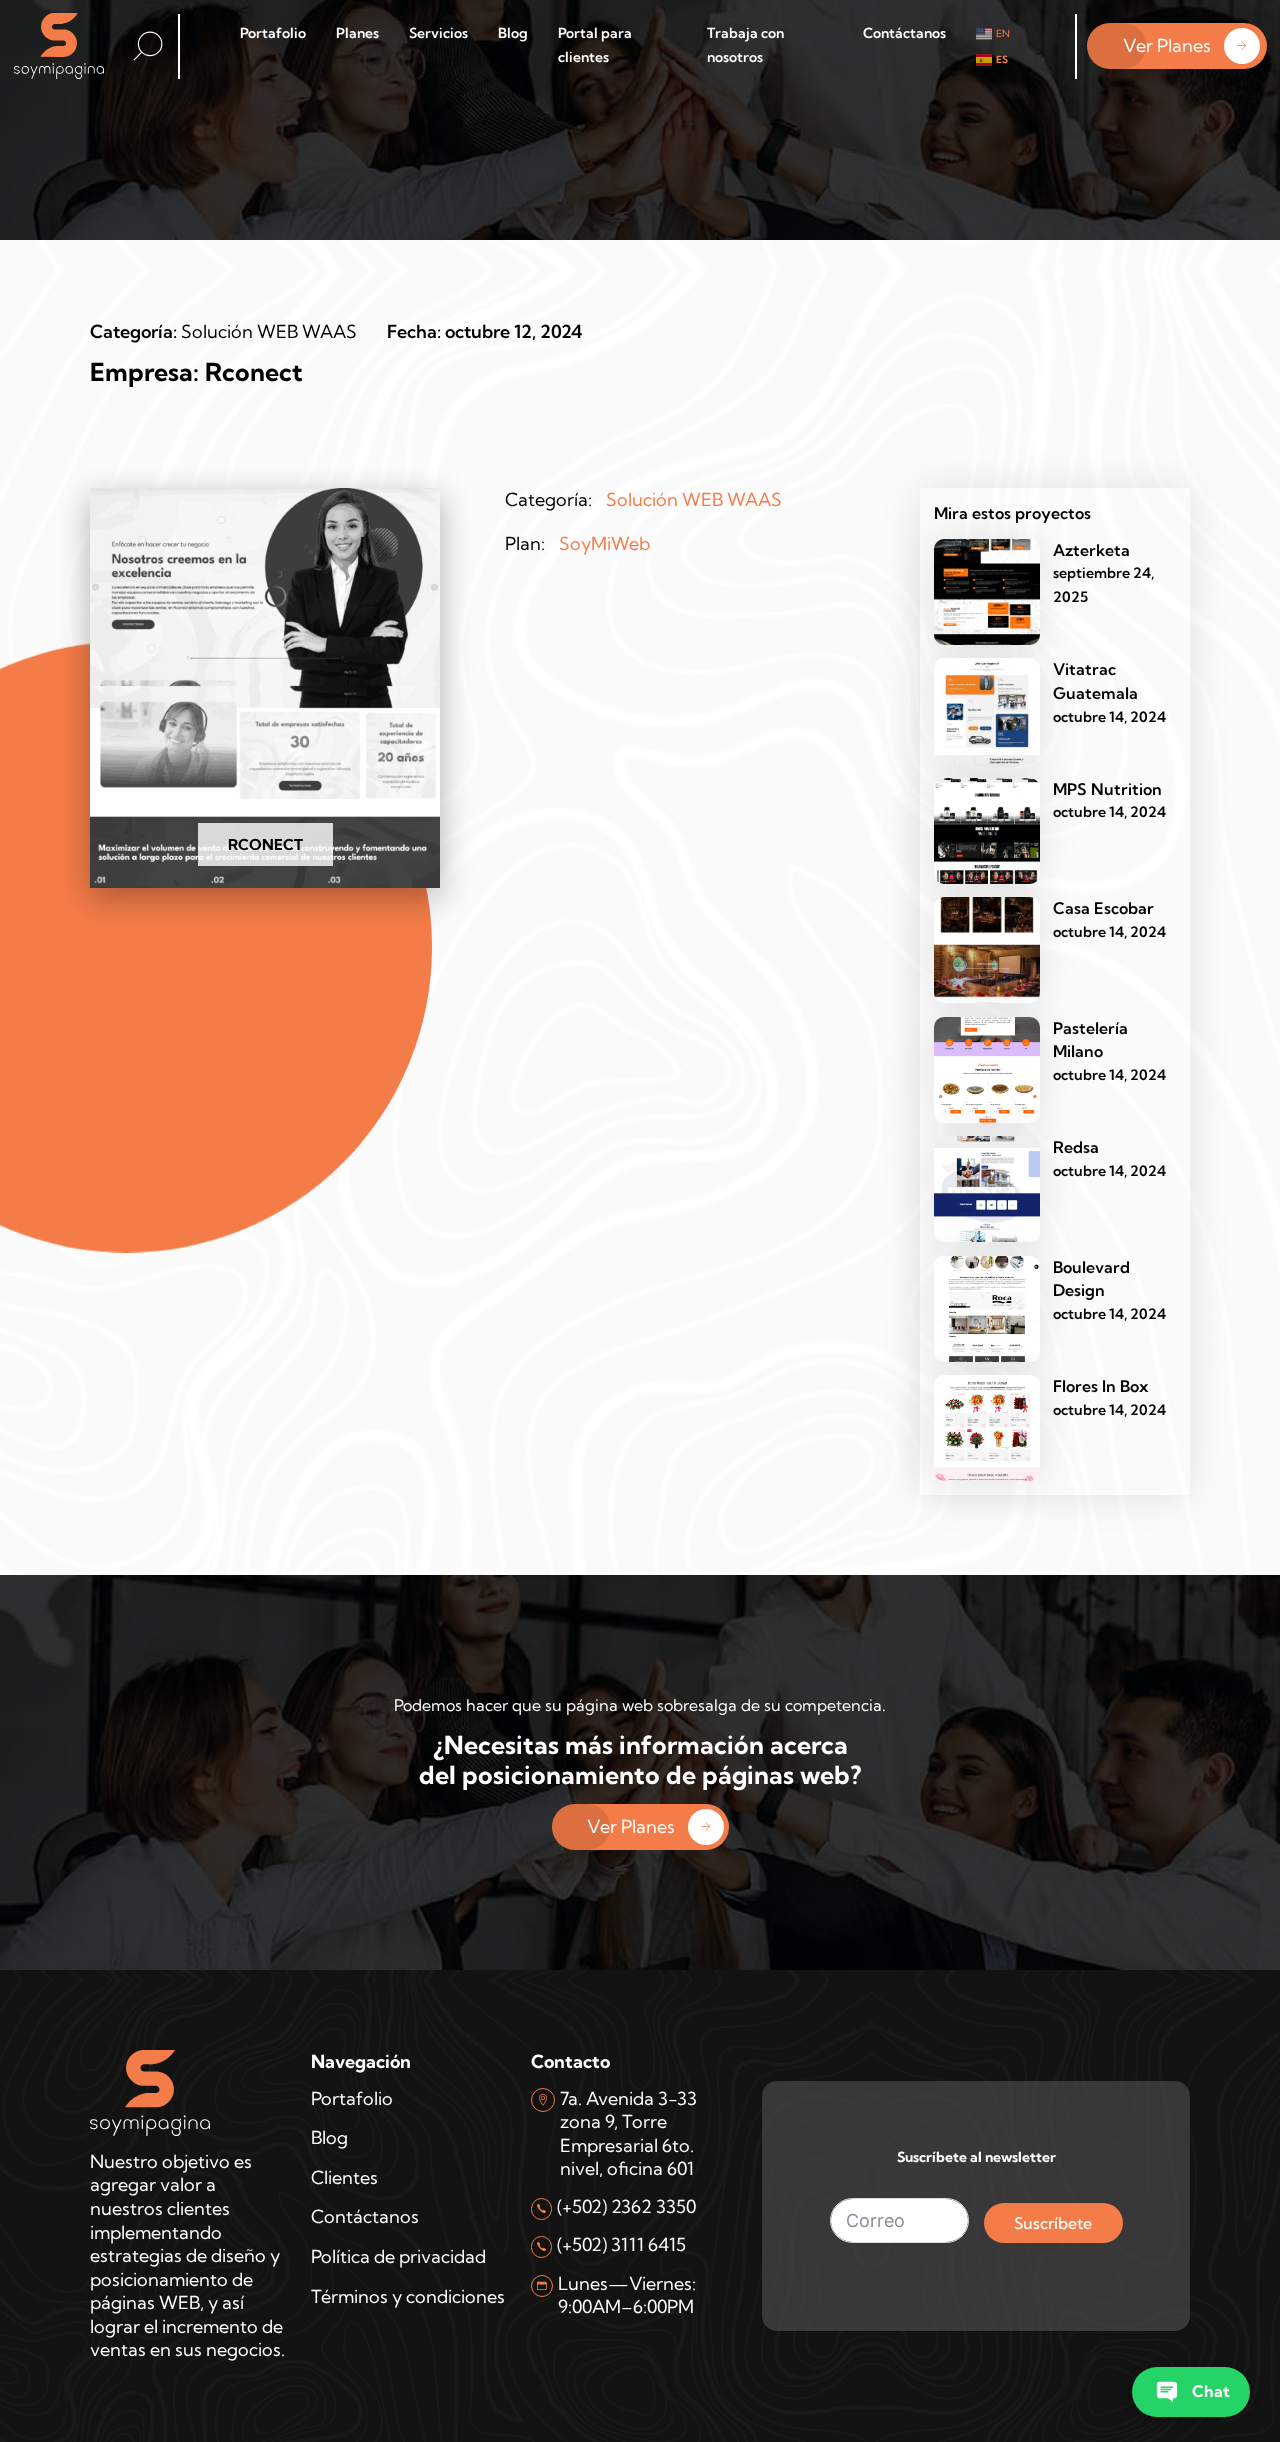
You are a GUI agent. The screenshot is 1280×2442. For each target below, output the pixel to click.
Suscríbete (1053, 2223)
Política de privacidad (398, 2256)
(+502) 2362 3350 (626, 2206)
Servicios (438, 33)
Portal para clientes (595, 45)
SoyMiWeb (604, 543)
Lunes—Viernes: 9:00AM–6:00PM (627, 2295)
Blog (513, 33)
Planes (357, 33)
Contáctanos (904, 33)
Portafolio (273, 33)
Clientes (344, 2177)
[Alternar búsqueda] (148, 46)
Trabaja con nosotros (745, 45)
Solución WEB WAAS (269, 331)
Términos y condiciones (408, 2296)
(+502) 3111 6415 (621, 2244)
